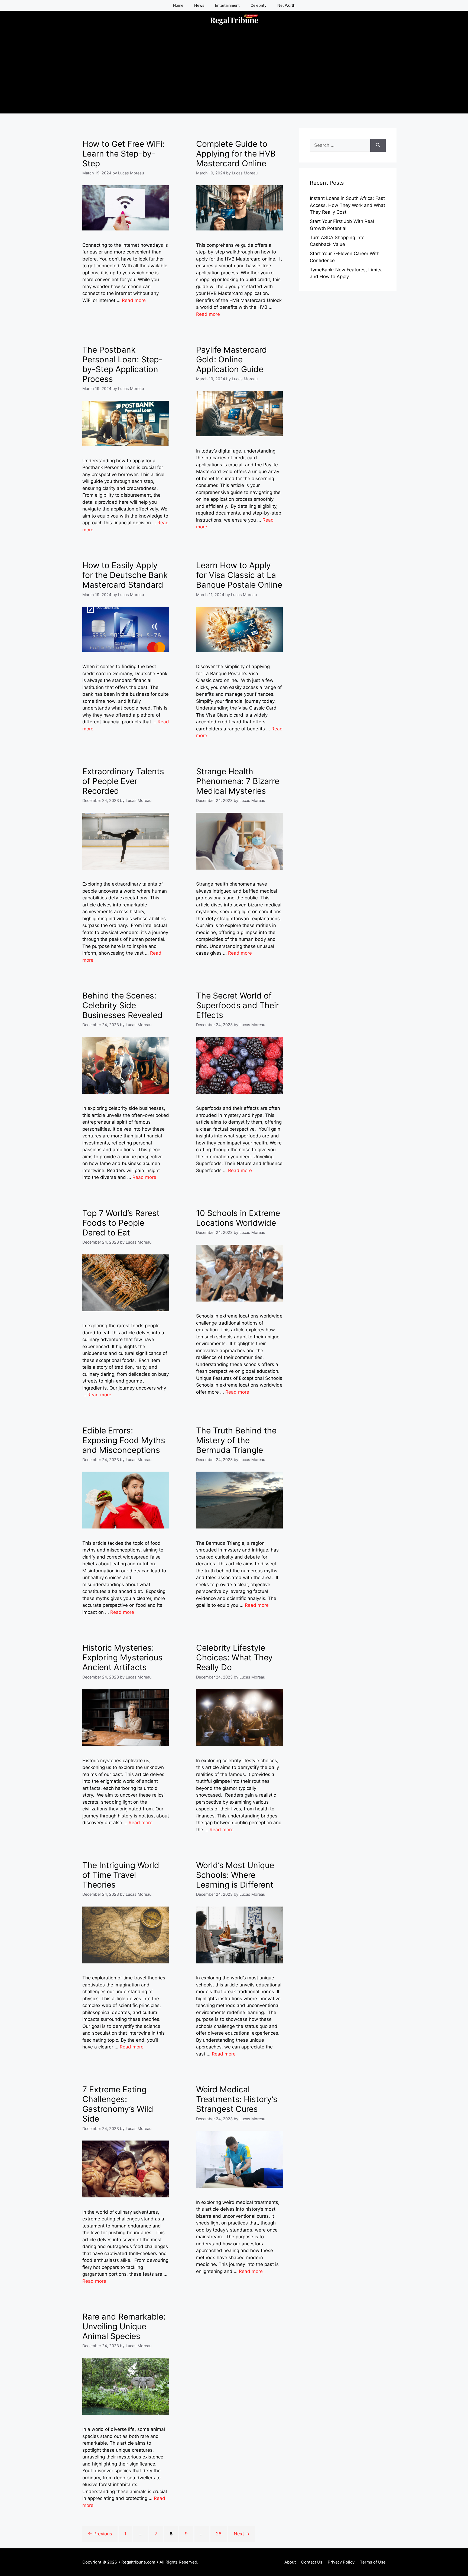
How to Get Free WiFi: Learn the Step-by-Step (123, 154)
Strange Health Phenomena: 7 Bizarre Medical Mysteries (238, 781)
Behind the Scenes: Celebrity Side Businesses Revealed (122, 1005)
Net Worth (286, 5)
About (290, 2562)
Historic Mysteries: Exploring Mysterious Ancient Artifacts (122, 1657)
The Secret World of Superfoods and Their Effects (238, 1005)
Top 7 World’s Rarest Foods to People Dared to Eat (121, 1223)
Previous (100, 2534)
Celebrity (259, 5)
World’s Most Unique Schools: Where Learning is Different (235, 1875)
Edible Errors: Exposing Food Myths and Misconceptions (124, 1440)
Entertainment (227, 5)
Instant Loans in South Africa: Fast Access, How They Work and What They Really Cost (347, 205)
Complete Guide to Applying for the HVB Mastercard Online (236, 154)
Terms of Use (373, 2562)
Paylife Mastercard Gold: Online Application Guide (232, 359)
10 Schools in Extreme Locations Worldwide (238, 1218)
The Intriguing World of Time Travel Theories (121, 1875)
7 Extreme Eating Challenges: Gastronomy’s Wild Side (118, 2104)
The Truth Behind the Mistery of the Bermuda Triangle (236, 1440)
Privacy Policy (341, 2562)
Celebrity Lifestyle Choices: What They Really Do (234, 1657)
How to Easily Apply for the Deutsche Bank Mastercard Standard (125, 575)
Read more (134, 300)
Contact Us (312, 2562)
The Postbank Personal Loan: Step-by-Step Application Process (122, 364)
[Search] (378, 145)
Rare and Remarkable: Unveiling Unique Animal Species (124, 2326)
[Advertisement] (234, 76)
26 (221, 2534)
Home (178, 5)
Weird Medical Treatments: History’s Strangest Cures (237, 2099)
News (199, 5)
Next (242, 2534)
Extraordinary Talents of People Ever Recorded (123, 781)
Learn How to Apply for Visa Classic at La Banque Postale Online (239, 575)
